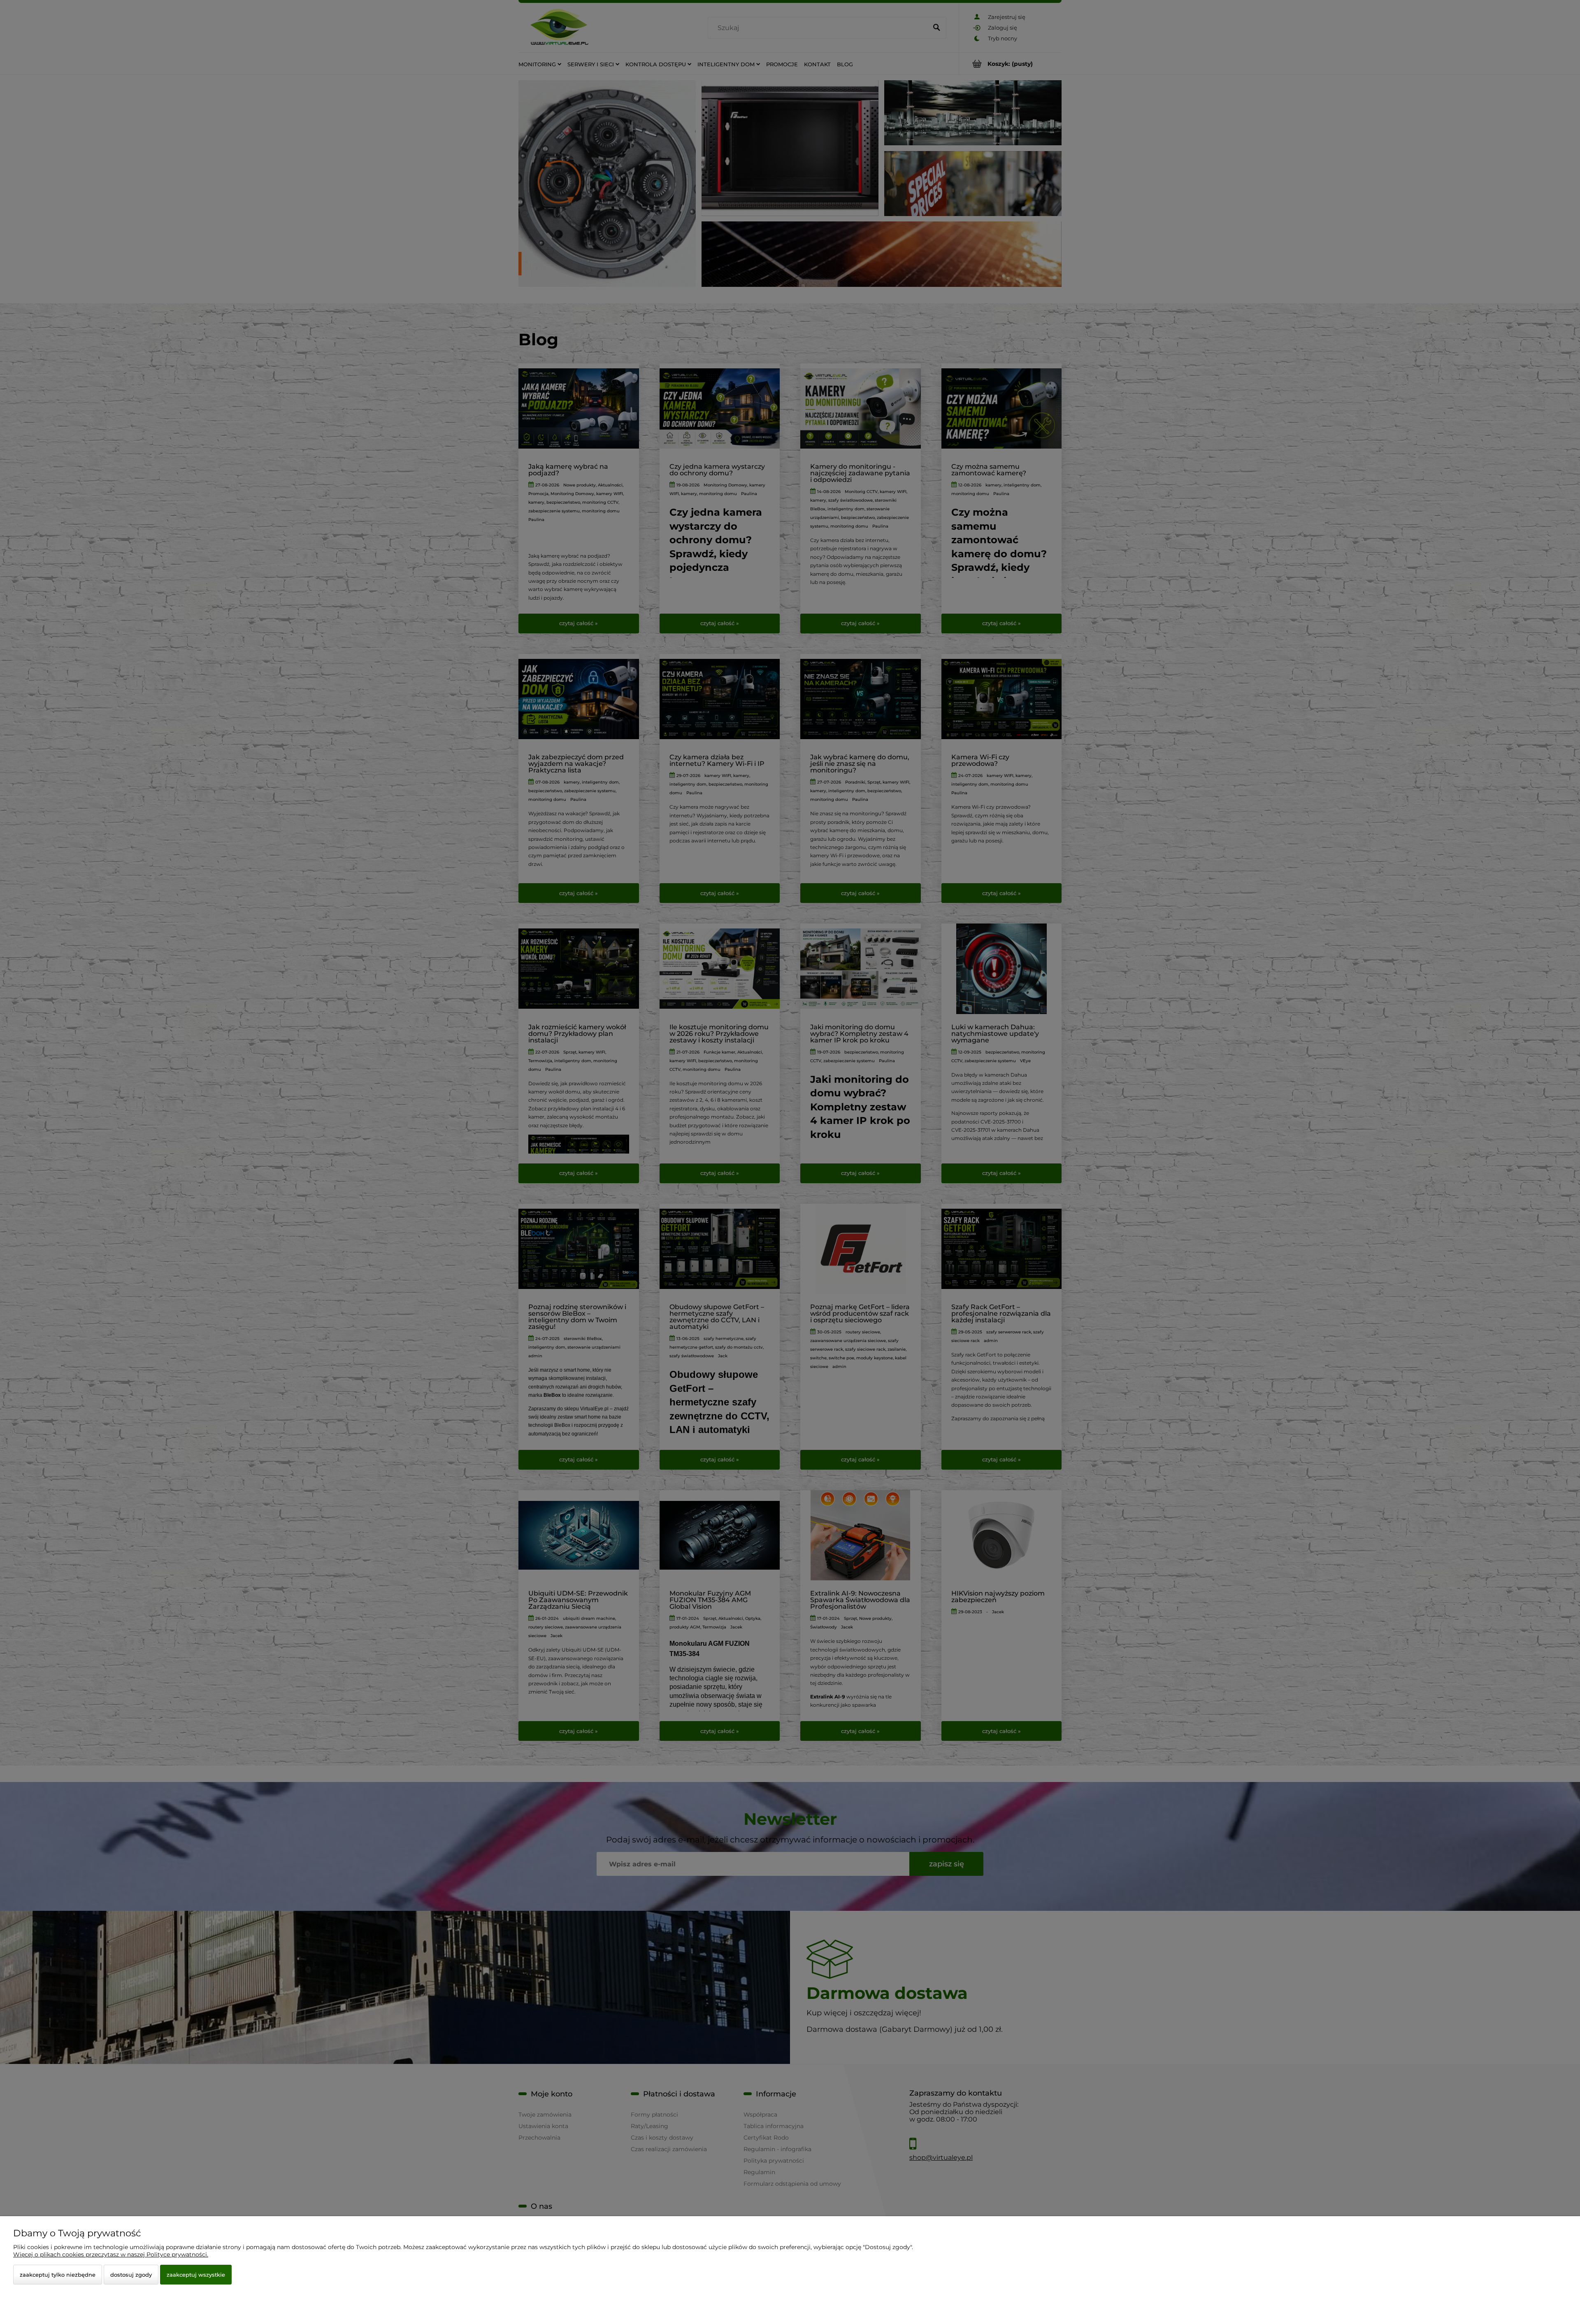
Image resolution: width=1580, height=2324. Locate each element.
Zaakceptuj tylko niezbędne (58, 2275)
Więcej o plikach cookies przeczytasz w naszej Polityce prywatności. (111, 2254)
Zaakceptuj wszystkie (196, 2275)
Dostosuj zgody (131, 2275)
